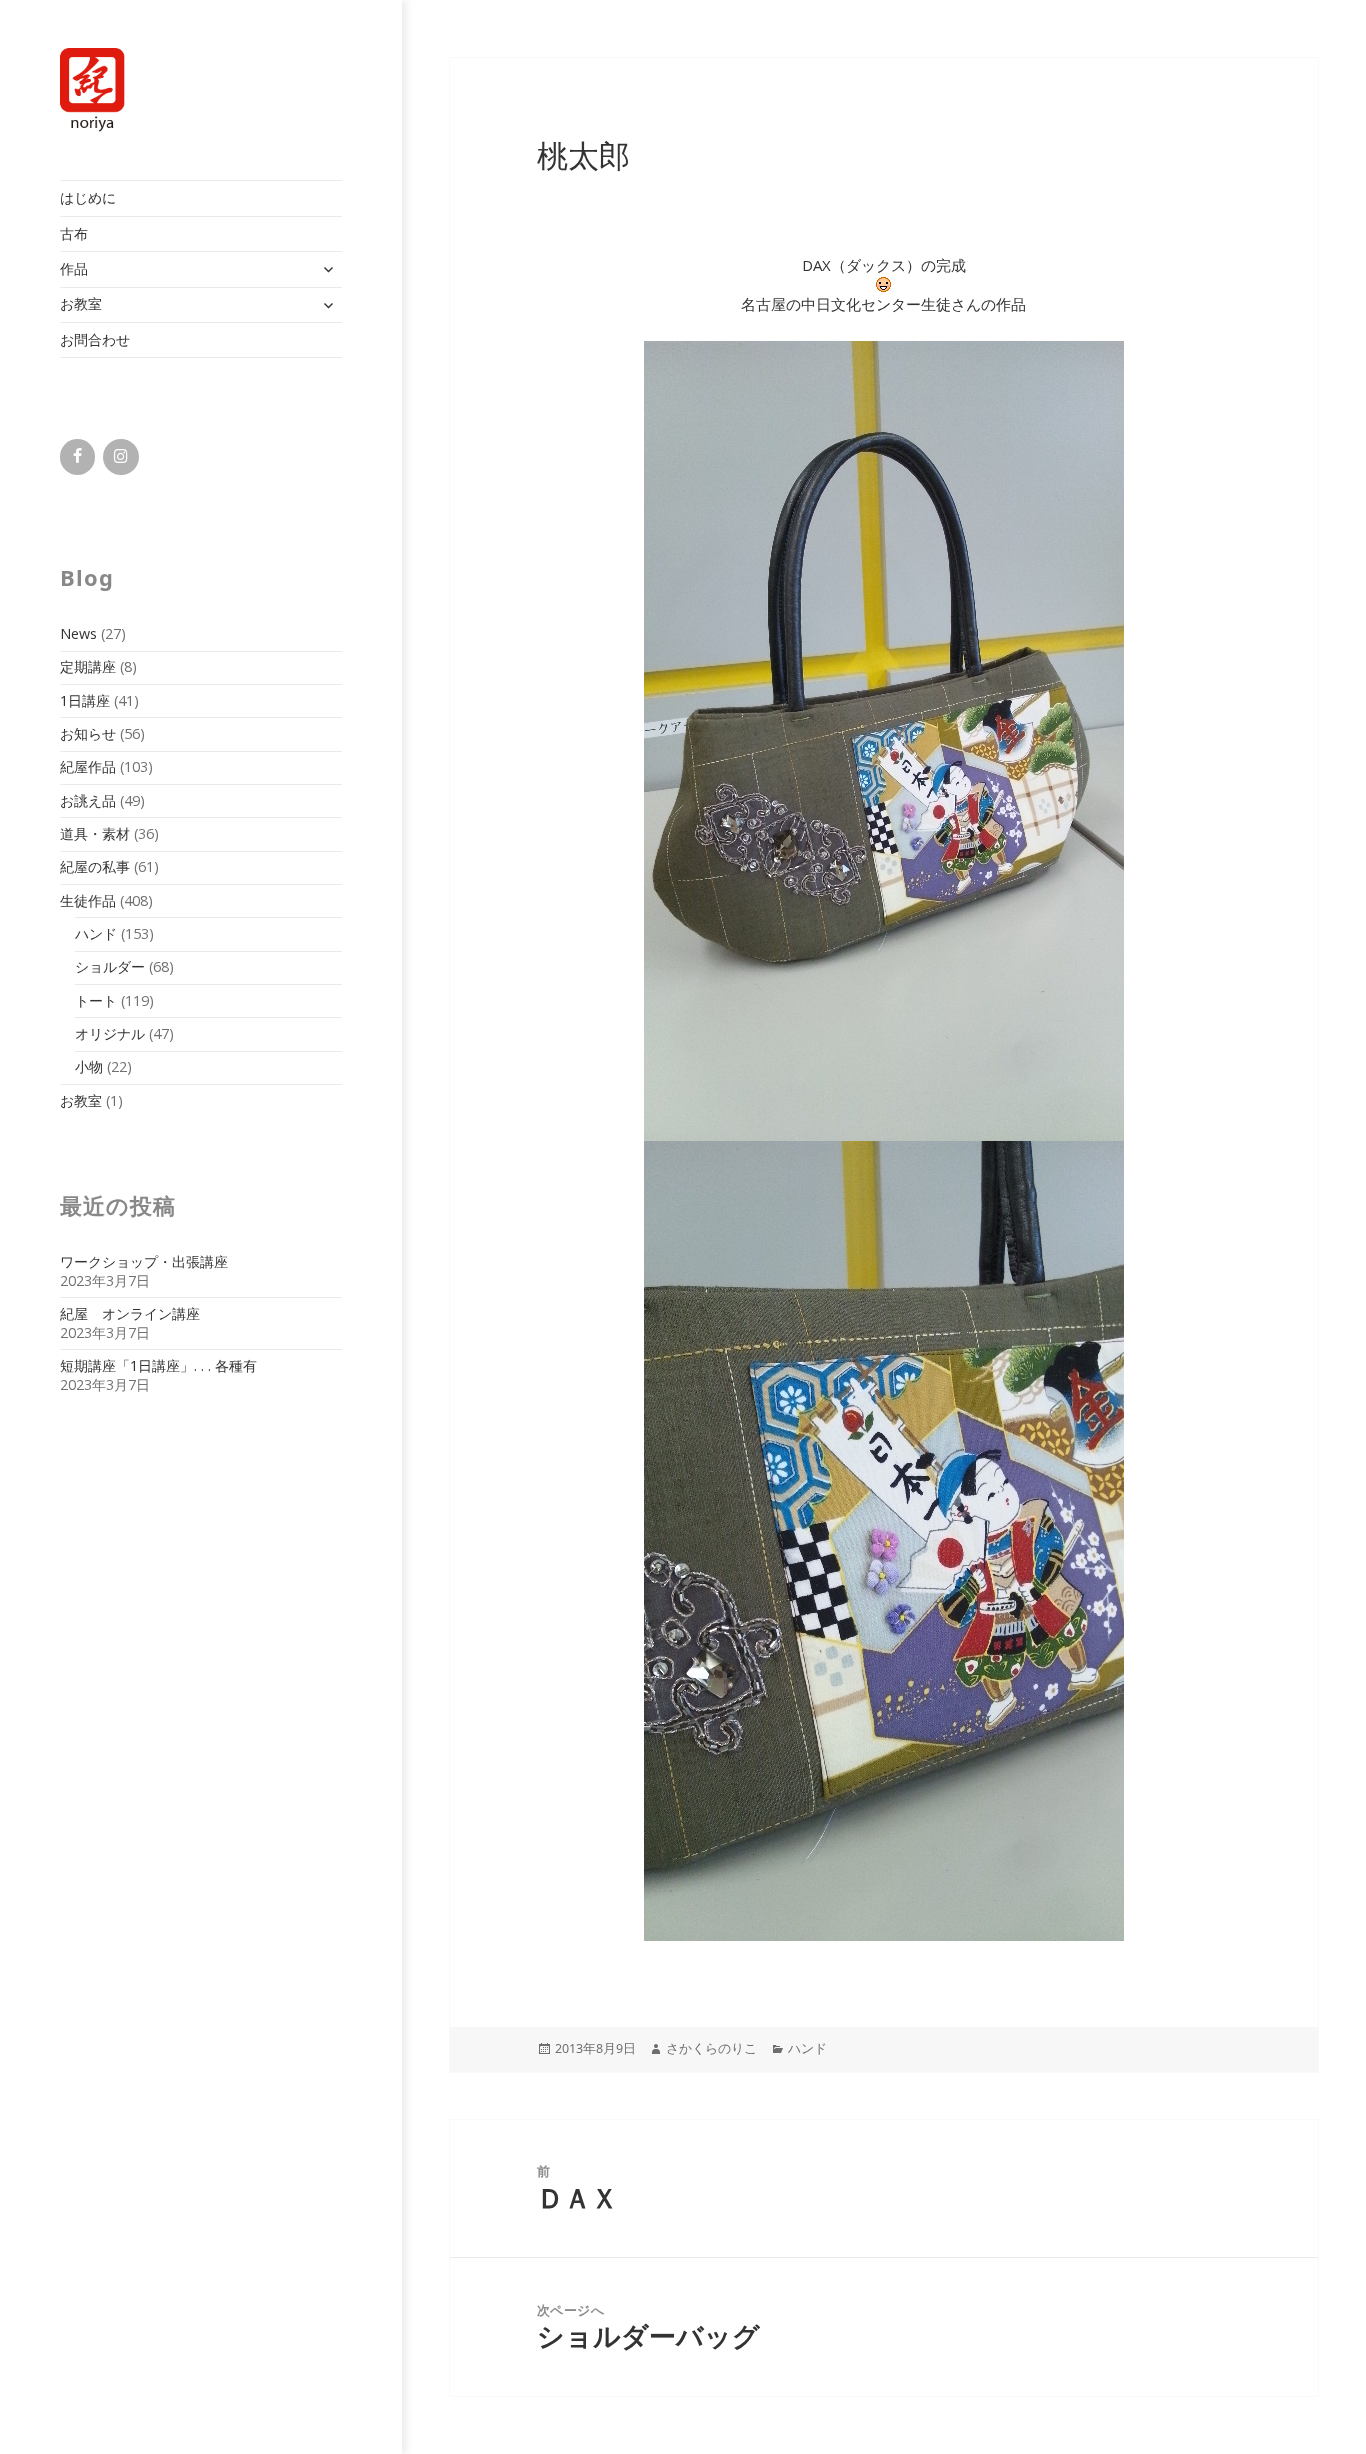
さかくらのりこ (711, 2048)
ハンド (96, 933)
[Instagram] (120, 457)
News (78, 633)
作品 (74, 268)
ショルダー (110, 966)
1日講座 (85, 700)
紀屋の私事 (95, 866)
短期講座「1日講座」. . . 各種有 (158, 1365)
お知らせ (88, 733)
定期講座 (88, 666)
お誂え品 (88, 800)
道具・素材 (95, 833)
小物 (89, 1066)
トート (96, 1000)
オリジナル (110, 1033)
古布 (74, 233)
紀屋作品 (88, 766)
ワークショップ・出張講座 (144, 1261)
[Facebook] (77, 457)
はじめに (88, 197)
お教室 (81, 303)
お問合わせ (95, 339)
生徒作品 (88, 900)
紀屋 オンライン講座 (130, 1313)
